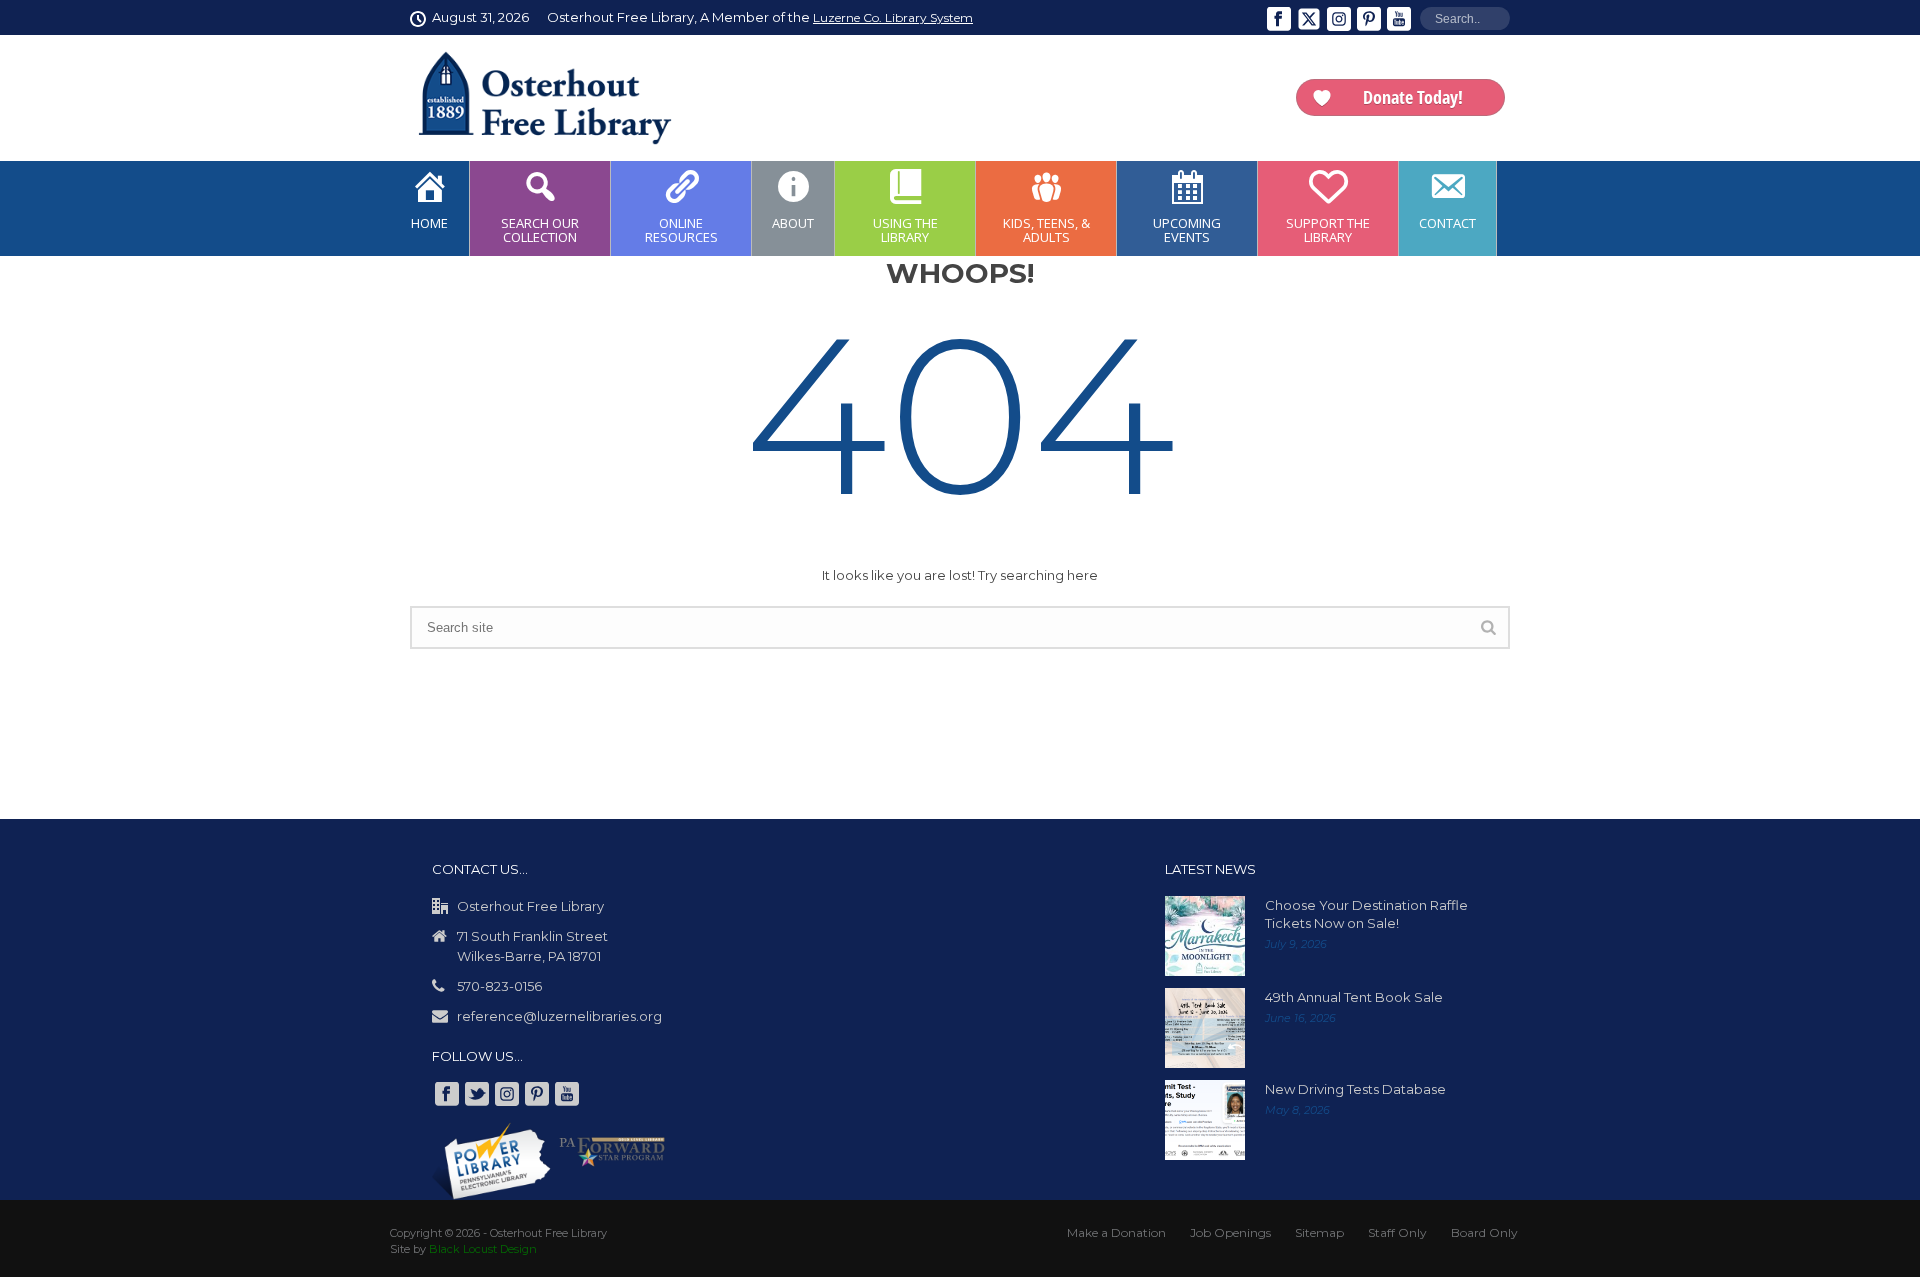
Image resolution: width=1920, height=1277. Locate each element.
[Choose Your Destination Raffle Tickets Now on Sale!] (1205, 936)
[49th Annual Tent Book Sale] (1205, 1028)
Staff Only (1397, 1232)
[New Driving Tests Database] (1205, 1120)
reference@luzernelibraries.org (559, 1016)
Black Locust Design (483, 1249)
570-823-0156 (499, 986)
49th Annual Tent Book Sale (1354, 997)
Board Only (1484, 1232)
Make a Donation (1116, 1232)
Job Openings (1230, 1232)
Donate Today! (1413, 97)
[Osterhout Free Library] (533, 98)
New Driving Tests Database (1355, 1089)
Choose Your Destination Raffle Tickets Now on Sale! (1366, 914)
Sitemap (1319, 1232)
